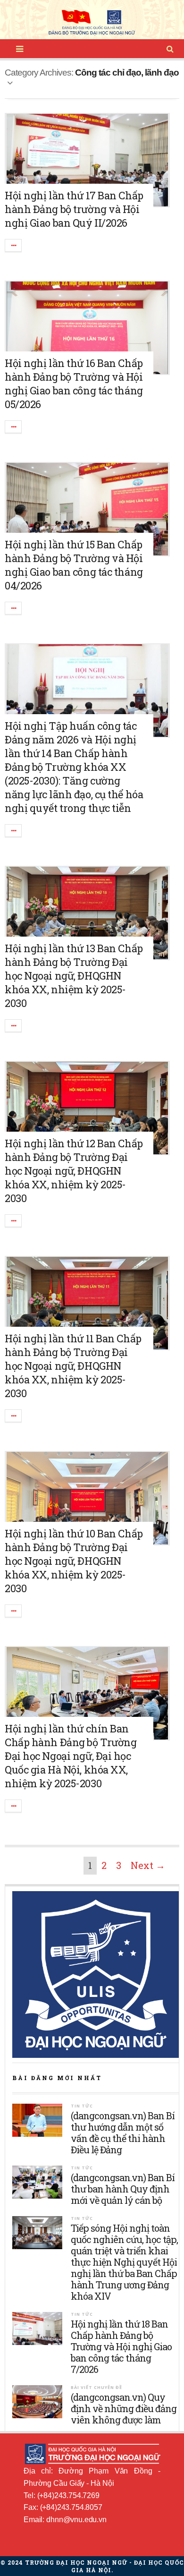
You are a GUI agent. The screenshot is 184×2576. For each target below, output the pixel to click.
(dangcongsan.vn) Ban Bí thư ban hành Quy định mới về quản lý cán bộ (123, 2189)
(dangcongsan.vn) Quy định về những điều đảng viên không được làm (124, 2408)
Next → (148, 1865)
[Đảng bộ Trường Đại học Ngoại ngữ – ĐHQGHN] (92, 23)
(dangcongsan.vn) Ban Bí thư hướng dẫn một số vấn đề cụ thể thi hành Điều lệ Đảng (123, 2132)
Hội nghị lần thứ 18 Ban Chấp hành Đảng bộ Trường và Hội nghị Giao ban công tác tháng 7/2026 (121, 2346)
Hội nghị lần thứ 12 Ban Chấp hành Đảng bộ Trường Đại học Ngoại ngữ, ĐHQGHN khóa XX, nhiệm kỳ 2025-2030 (74, 1171)
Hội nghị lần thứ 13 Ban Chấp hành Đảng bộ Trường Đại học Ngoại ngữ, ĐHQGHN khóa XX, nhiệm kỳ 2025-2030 (74, 976)
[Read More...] (14, 245)
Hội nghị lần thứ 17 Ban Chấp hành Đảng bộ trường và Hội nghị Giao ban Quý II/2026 (74, 209)
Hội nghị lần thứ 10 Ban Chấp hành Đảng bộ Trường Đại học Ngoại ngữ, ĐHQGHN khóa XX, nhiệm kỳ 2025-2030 (74, 1561)
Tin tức (82, 2106)
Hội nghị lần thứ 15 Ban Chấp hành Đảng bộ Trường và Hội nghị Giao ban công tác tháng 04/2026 (74, 565)
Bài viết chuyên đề (96, 2387)
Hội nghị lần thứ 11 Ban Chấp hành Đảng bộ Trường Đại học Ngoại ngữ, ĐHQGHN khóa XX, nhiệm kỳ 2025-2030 (73, 1366)
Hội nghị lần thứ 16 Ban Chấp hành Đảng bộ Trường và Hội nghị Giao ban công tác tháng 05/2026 (74, 384)
